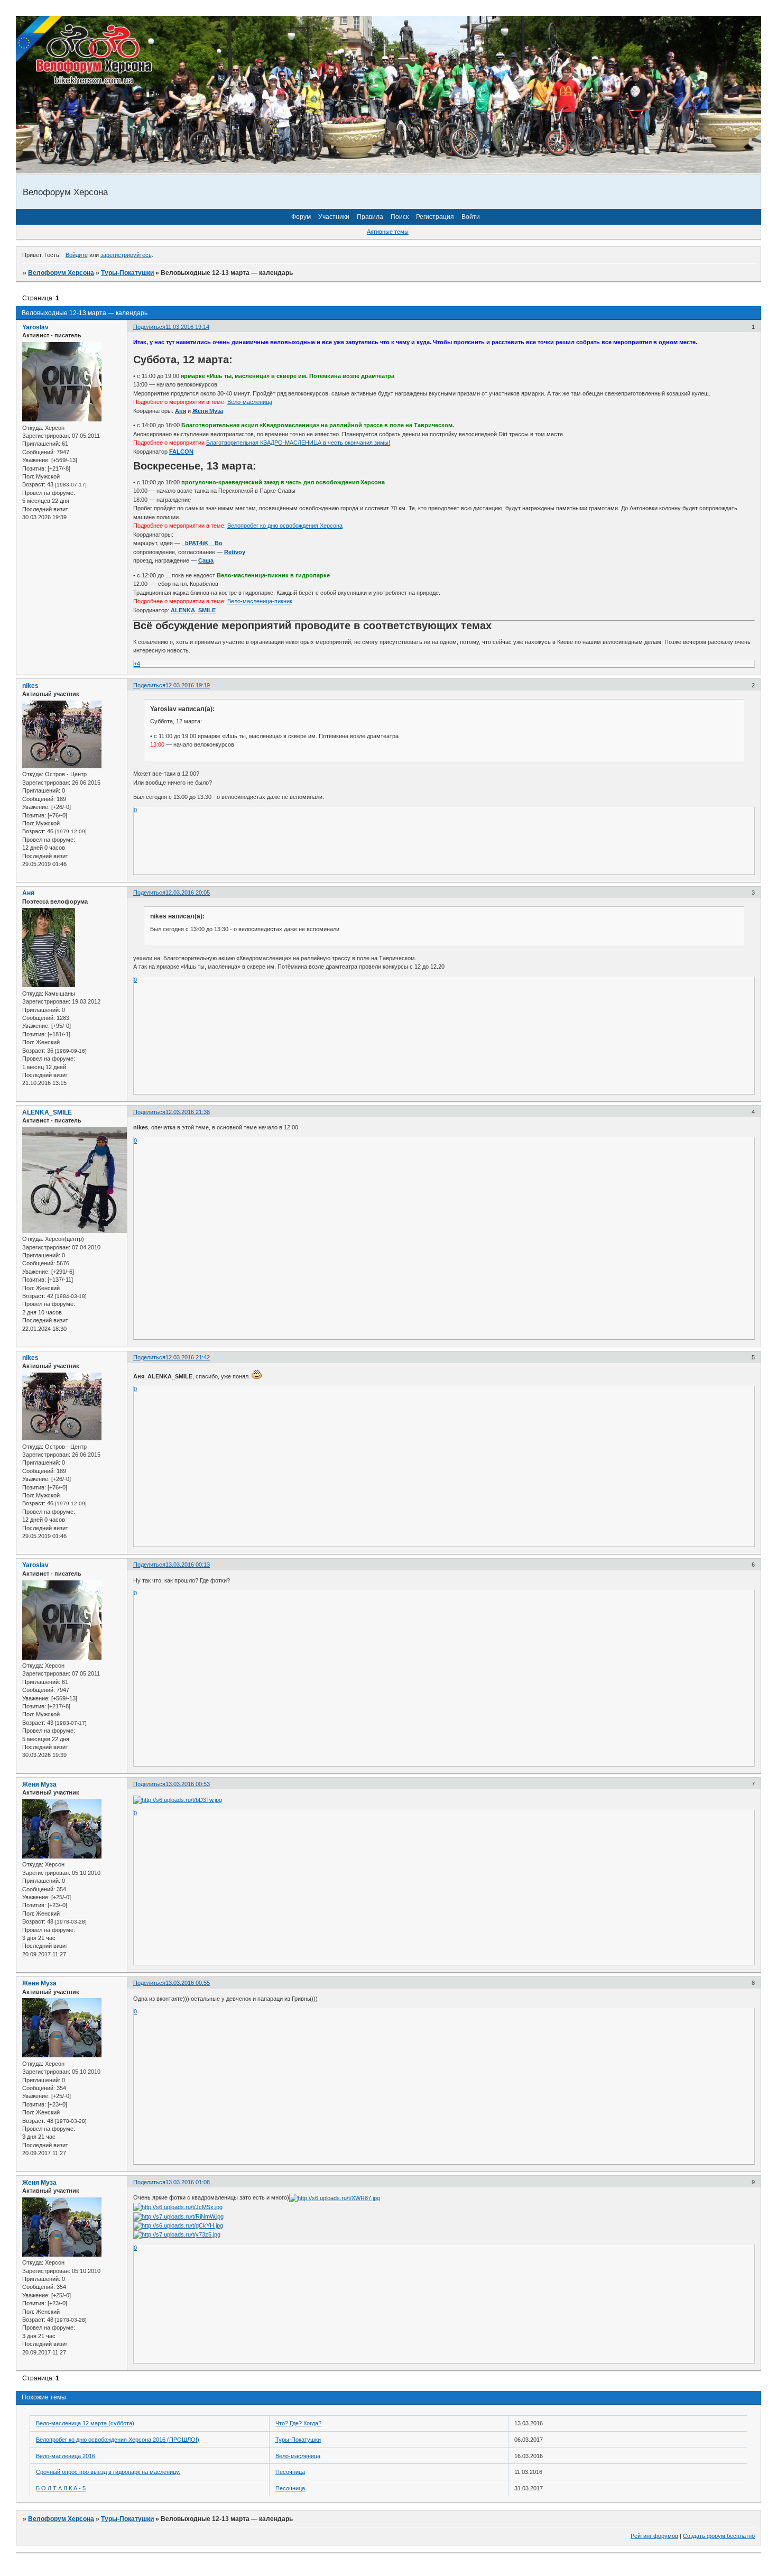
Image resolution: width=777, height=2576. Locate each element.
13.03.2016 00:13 (188, 1565)
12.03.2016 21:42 (188, 1357)
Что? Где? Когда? (298, 2423)
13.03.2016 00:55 (188, 1983)
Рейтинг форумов (654, 2536)
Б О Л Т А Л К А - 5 (61, 2488)
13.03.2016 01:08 (188, 2182)
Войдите (77, 255)
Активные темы (388, 232)
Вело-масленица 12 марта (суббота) (85, 2423)
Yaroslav (35, 327)
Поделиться (149, 327)
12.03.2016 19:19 (188, 685)
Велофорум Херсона (61, 273)
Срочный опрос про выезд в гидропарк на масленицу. (108, 2472)
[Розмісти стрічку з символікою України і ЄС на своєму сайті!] (40, 40)
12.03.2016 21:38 (188, 1112)
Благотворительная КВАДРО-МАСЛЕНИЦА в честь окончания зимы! (298, 443)
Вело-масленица (250, 402)
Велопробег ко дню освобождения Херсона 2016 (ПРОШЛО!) (118, 2440)
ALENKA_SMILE (47, 1112)
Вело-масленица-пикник (260, 601)
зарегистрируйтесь (126, 255)
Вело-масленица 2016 (66, 2456)
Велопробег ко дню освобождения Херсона (285, 526)
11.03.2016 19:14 (187, 327)
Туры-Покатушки (127, 273)
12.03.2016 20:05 (188, 893)
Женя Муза (39, 1784)
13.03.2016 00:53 (188, 1784)
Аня (28, 893)
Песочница (290, 2472)
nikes (30, 686)
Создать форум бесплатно (719, 2536)
